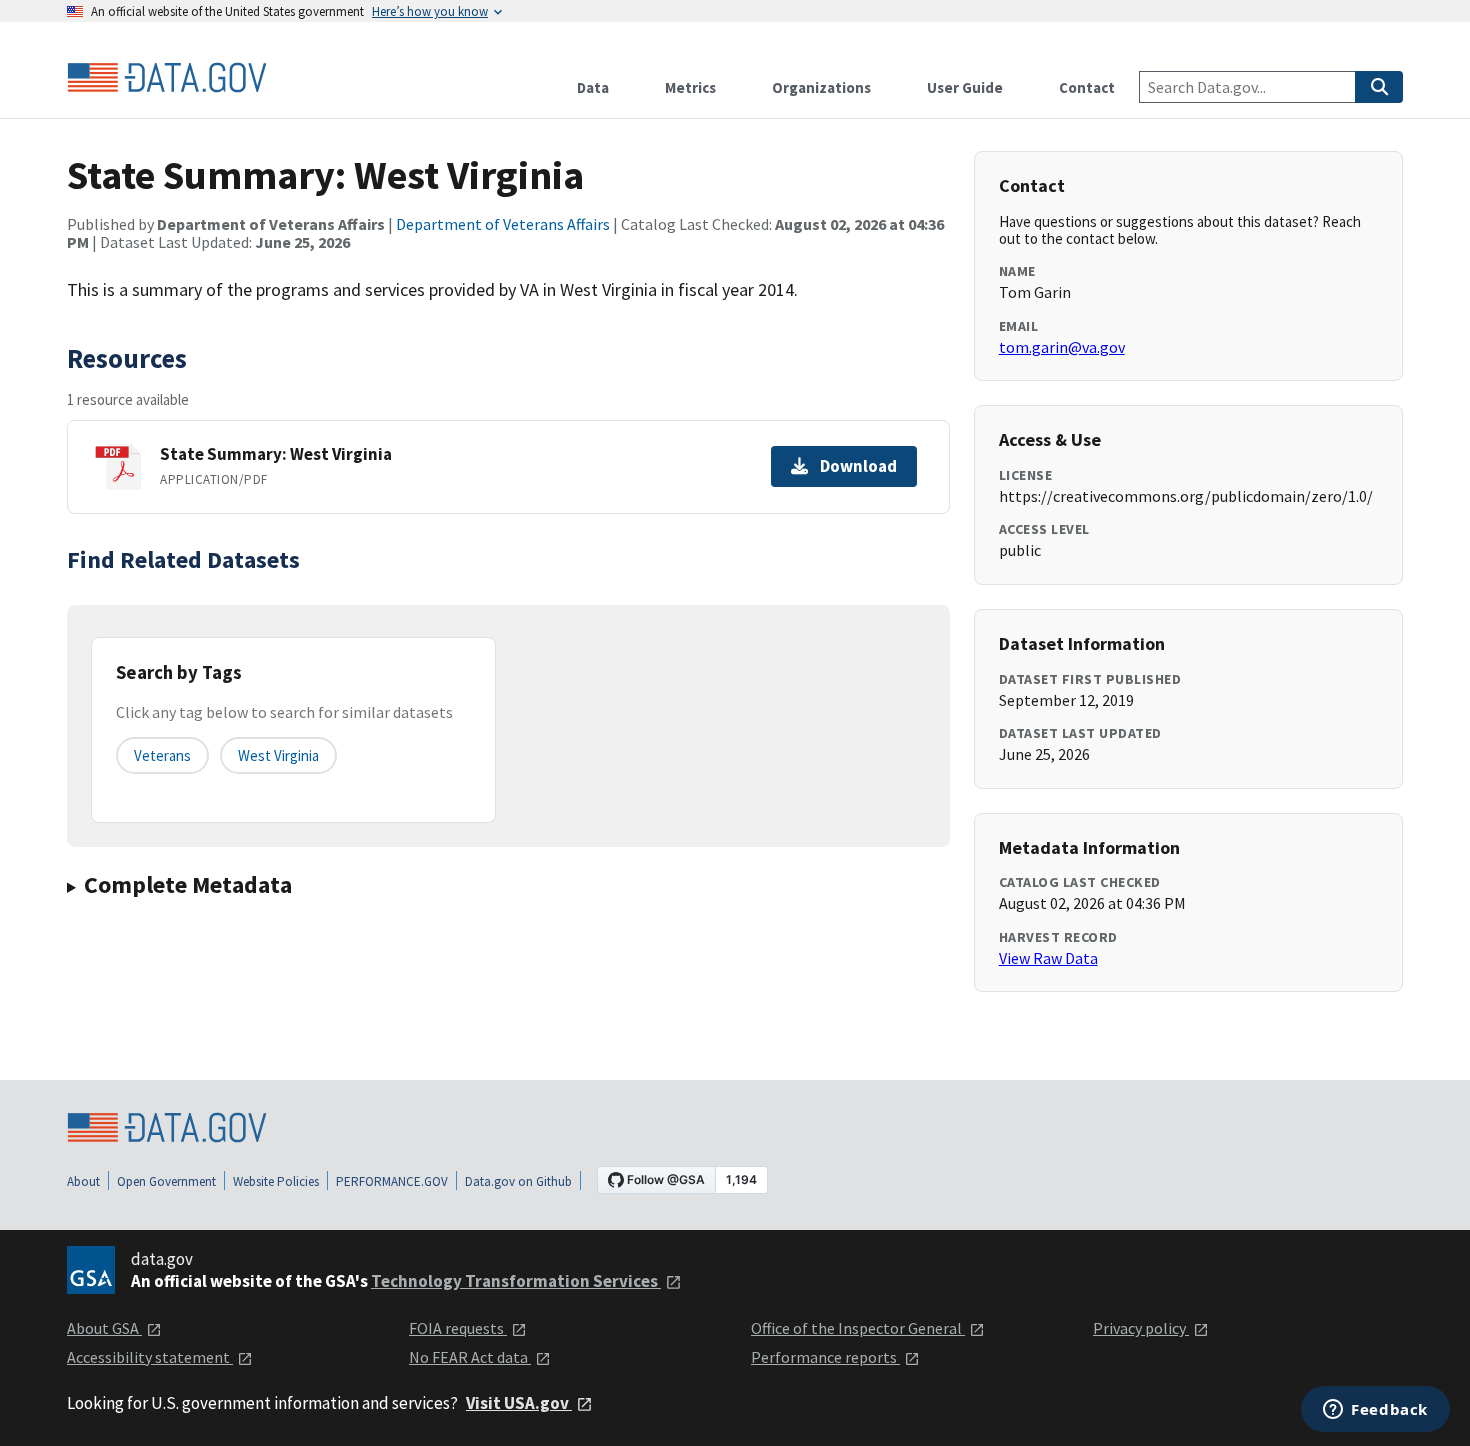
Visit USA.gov (519, 1403)
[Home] (167, 78)
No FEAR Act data (470, 1357)
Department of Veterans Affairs (503, 224)
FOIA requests (458, 1328)
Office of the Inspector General (858, 1328)
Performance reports (825, 1357)
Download (858, 466)
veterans (162, 755)
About (83, 1181)
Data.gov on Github (518, 1181)
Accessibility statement (150, 1357)
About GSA (104, 1328)
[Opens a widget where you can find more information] (1375, 1411)
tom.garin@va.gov (1062, 347)
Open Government (166, 1181)
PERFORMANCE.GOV (392, 1181)
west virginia (278, 755)
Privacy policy (1141, 1328)
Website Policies (276, 1181)
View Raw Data (1048, 958)
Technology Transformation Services (516, 1281)
